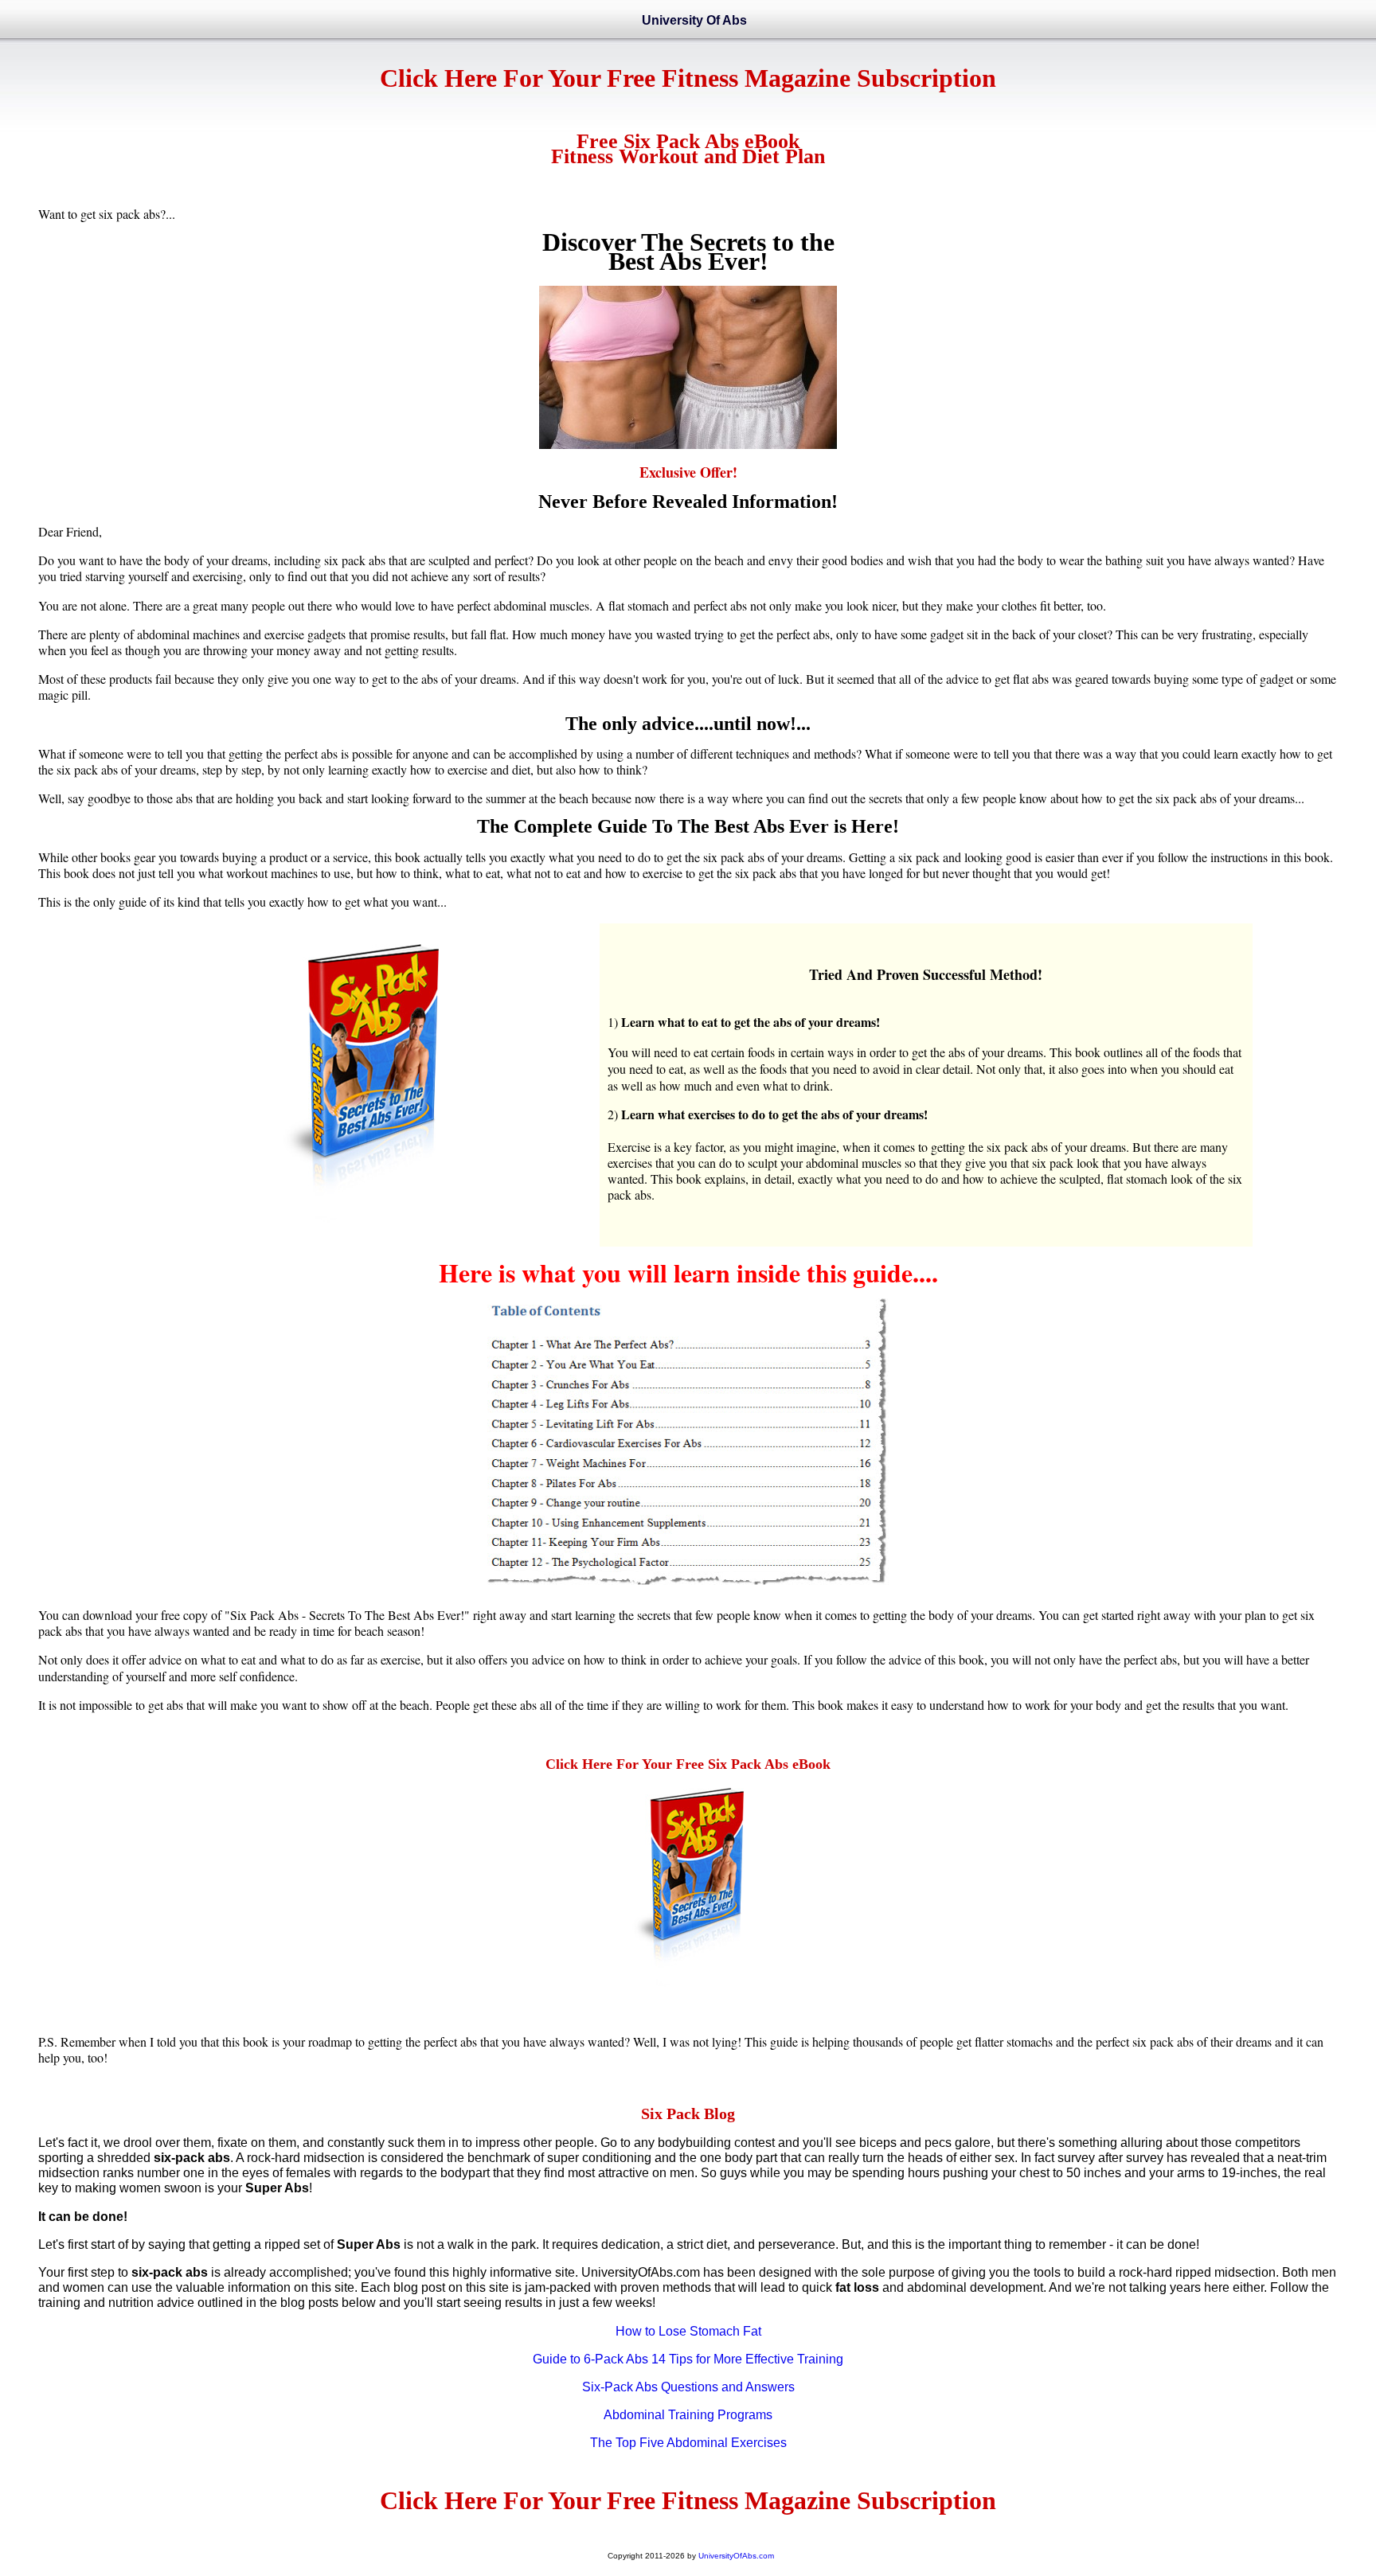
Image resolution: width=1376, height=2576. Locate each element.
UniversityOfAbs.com (736, 2556)
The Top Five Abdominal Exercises (688, 2443)
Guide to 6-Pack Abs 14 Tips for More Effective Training (688, 2359)
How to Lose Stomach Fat (688, 2331)
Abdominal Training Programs (688, 2415)
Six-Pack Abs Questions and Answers (688, 2387)
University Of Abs (694, 20)
